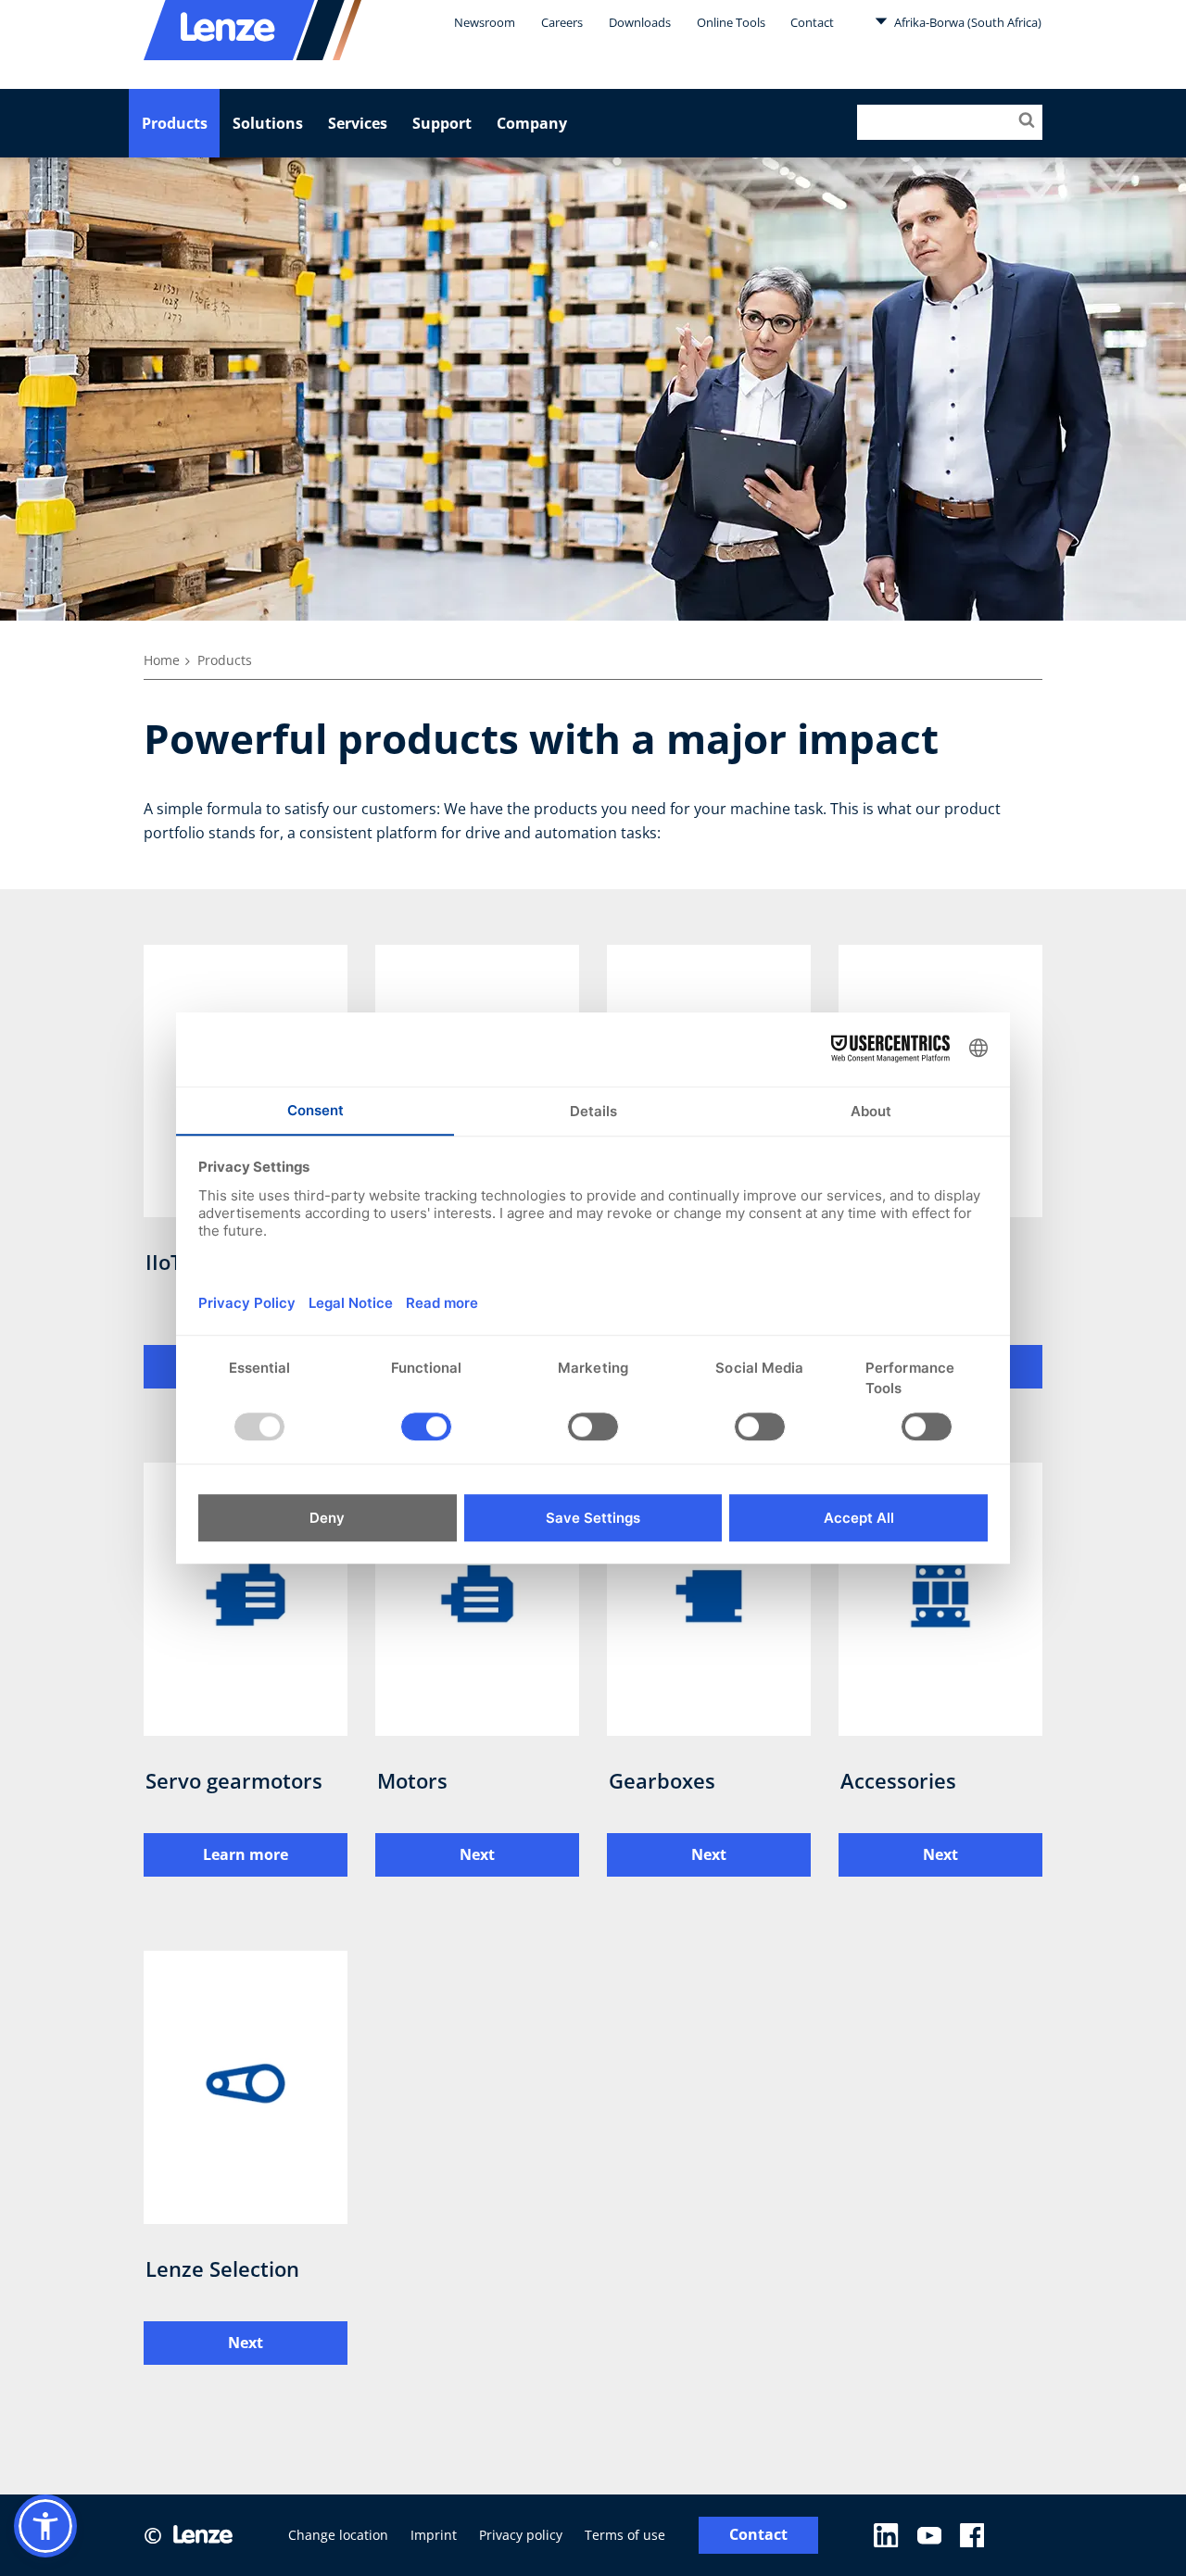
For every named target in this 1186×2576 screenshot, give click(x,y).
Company (532, 123)
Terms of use (625, 2535)
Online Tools (731, 22)
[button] (45, 2526)
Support (442, 123)
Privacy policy (521, 2535)
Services (358, 123)
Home (162, 660)
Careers (562, 22)
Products (175, 123)
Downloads (640, 22)
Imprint (434, 2535)
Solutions (268, 123)
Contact (812, 22)
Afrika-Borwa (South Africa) (966, 22)
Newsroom (485, 22)
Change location (338, 2535)
